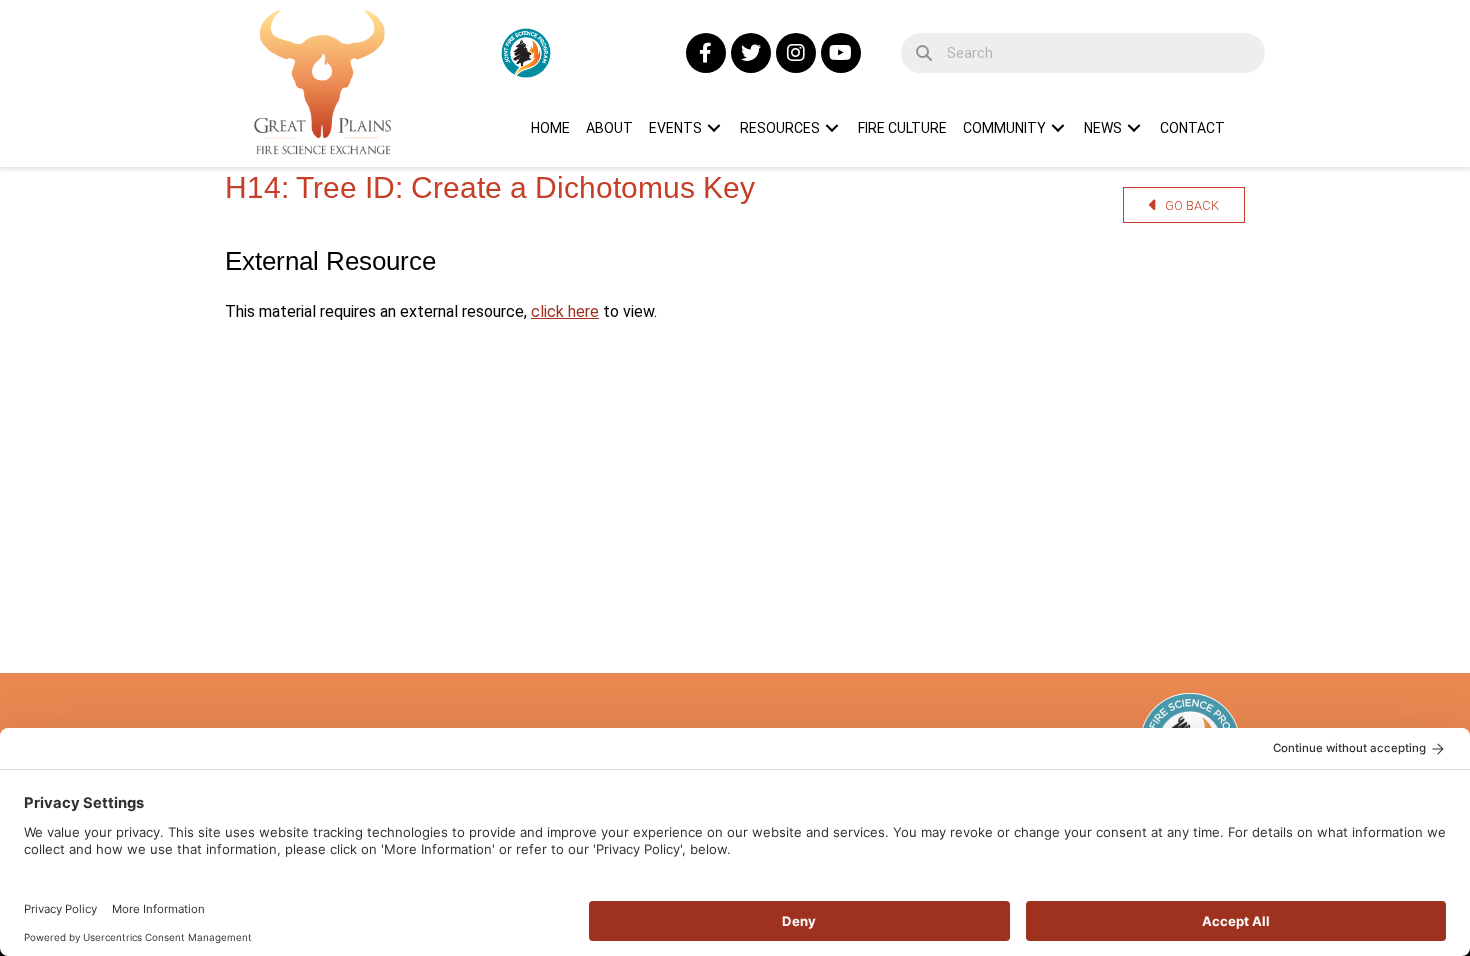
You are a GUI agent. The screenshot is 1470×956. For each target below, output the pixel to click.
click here (565, 311)
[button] (706, 53)
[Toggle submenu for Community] (1058, 128)
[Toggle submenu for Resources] (832, 128)
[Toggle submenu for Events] (714, 128)
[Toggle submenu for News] (1134, 128)
